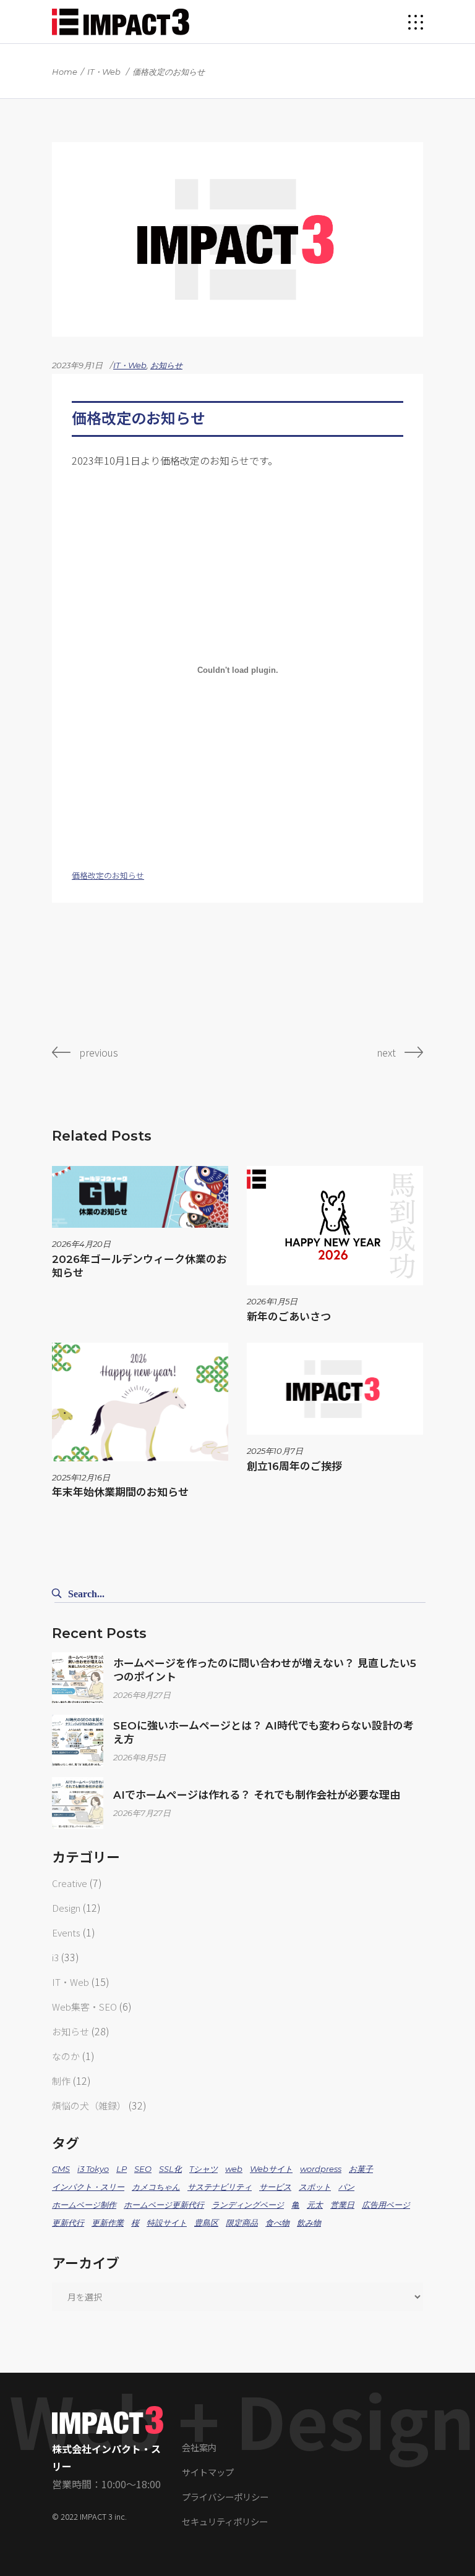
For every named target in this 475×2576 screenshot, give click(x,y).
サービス (275, 2187)
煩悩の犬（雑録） (89, 2105)
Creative (70, 1883)
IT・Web (104, 72)
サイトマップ (208, 2472)
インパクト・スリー (88, 2187)
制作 (61, 2081)
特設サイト (167, 2223)
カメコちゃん (156, 2187)
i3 (55, 1957)
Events (66, 1932)
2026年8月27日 (142, 1695)
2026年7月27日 (142, 1813)
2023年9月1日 (77, 365)
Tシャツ (203, 2169)
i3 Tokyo (93, 2169)
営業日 (342, 2205)
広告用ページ (386, 2205)
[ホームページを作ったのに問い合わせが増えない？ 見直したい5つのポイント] (78, 1678)
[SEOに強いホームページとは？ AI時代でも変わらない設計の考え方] (78, 1741)
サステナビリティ (220, 2187)
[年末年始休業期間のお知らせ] (140, 1402)
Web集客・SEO (84, 2007)
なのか (66, 2056)
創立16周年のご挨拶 (294, 1466)
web (234, 2169)
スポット (315, 2187)
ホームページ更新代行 (164, 2205)
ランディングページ (248, 2205)
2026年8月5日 (139, 1757)
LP (122, 2169)
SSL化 (170, 2169)
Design (66, 1908)
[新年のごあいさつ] (335, 1226)
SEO (143, 2169)
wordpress (321, 2169)
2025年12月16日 (81, 1477)
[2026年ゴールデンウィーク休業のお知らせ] (140, 1197)
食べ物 (277, 2223)
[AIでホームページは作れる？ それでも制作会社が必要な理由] (78, 1803)
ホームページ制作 (84, 2205)
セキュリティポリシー (225, 2521)
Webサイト (271, 2169)
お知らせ (166, 365)
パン (346, 2187)
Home (65, 72)
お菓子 (361, 2169)
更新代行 (68, 2223)
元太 (315, 2205)
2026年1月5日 (272, 1301)
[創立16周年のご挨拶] (335, 1389)
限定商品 (242, 2223)
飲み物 (309, 2223)
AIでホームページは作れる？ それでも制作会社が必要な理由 (257, 1795)
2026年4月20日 (81, 1244)
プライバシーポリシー (225, 2497)
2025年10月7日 (275, 1451)
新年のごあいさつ (289, 1317)
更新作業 (108, 2223)
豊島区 (206, 2223)
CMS (61, 2169)
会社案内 (199, 2447)
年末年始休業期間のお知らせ (120, 1492)
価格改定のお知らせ (108, 875)
